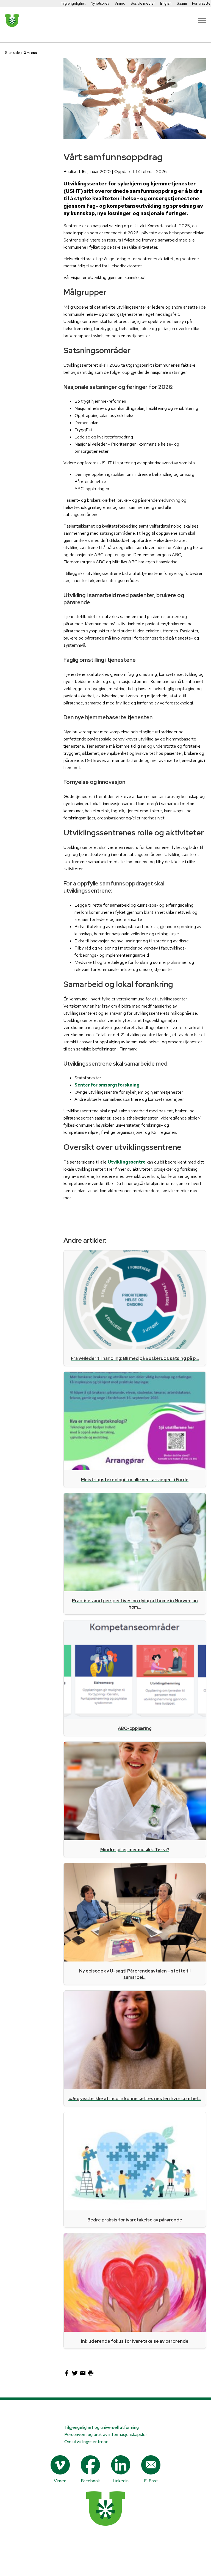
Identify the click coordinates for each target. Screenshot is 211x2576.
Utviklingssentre (127, 1162)
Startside (13, 53)
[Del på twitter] (75, 2375)
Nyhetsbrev (100, 3)
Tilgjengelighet (73, 3)
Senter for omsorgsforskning (107, 1085)
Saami (182, 3)
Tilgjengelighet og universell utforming (102, 2427)
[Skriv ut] (91, 2375)
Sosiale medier (143, 3)
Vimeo (120, 3)
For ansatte (201, 3)
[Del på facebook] (67, 2375)
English (166, 3)
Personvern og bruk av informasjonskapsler (106, 2434)
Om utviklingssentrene (86, 2442)
